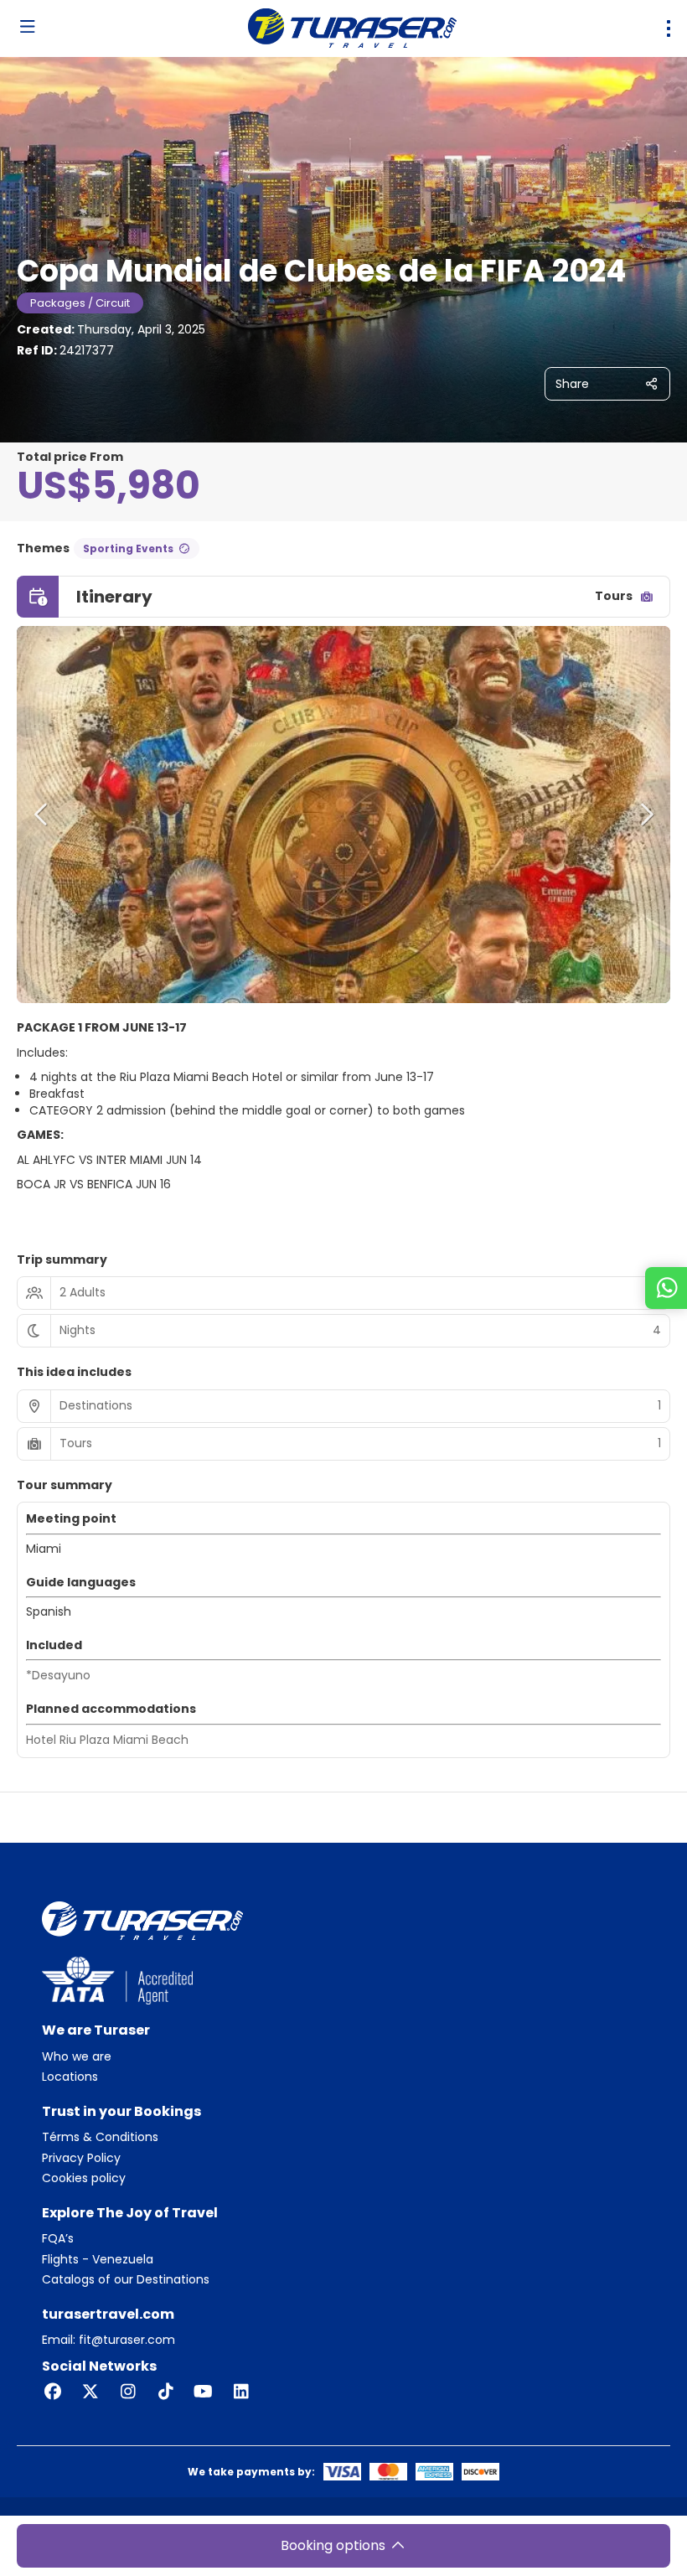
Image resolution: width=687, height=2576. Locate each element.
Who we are (77, 2057)
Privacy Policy (81, 2158)
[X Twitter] (90, 2392)
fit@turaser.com (125, 2340)
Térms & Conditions (100, 2137)
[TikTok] (165, 2392)
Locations (70, 2077)
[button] (42, 815)
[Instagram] (128, 2392)
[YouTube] (203, 2392)
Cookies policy (84, 2178)
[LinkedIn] (241, 2392)
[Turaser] (142, 1920)
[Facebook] (52, 2392)
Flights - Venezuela (98, 2260)
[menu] (669, 28)
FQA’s (58, 2239)
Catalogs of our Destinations (126, 2280)
